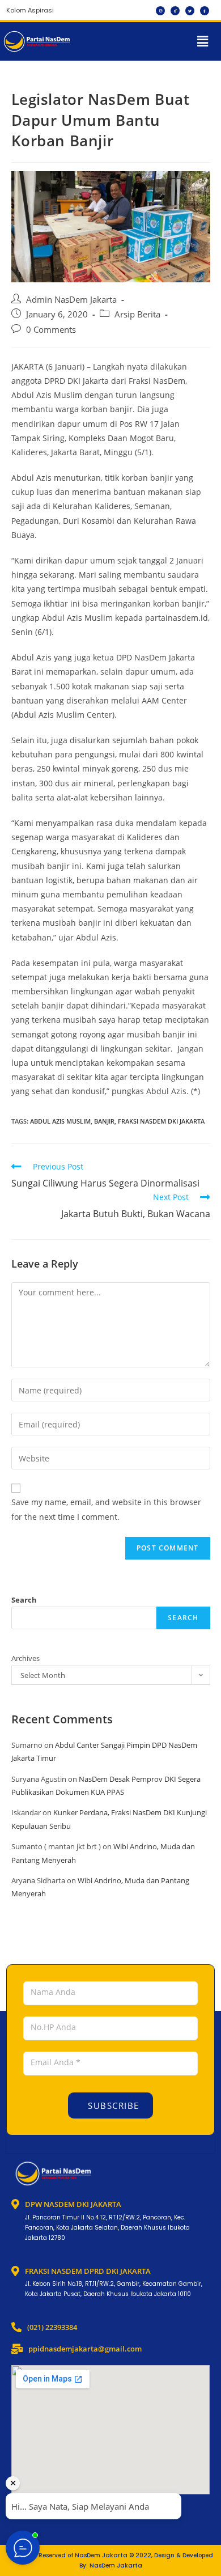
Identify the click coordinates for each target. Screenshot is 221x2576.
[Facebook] (205, 11)
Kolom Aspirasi (30, 10)
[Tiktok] (175, 11)
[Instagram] (160, 11)
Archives (25, 1658)
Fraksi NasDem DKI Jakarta (161, 1121)
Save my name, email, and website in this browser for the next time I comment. (106, 1509)
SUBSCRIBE (112, 2105)
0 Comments (51, 330)
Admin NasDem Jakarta (71, 300)
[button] (203, 41)
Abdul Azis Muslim (60, 1121)
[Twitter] (190, 11)
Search (24, 1600)
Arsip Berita (137, 314)
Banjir (104, 1121)
